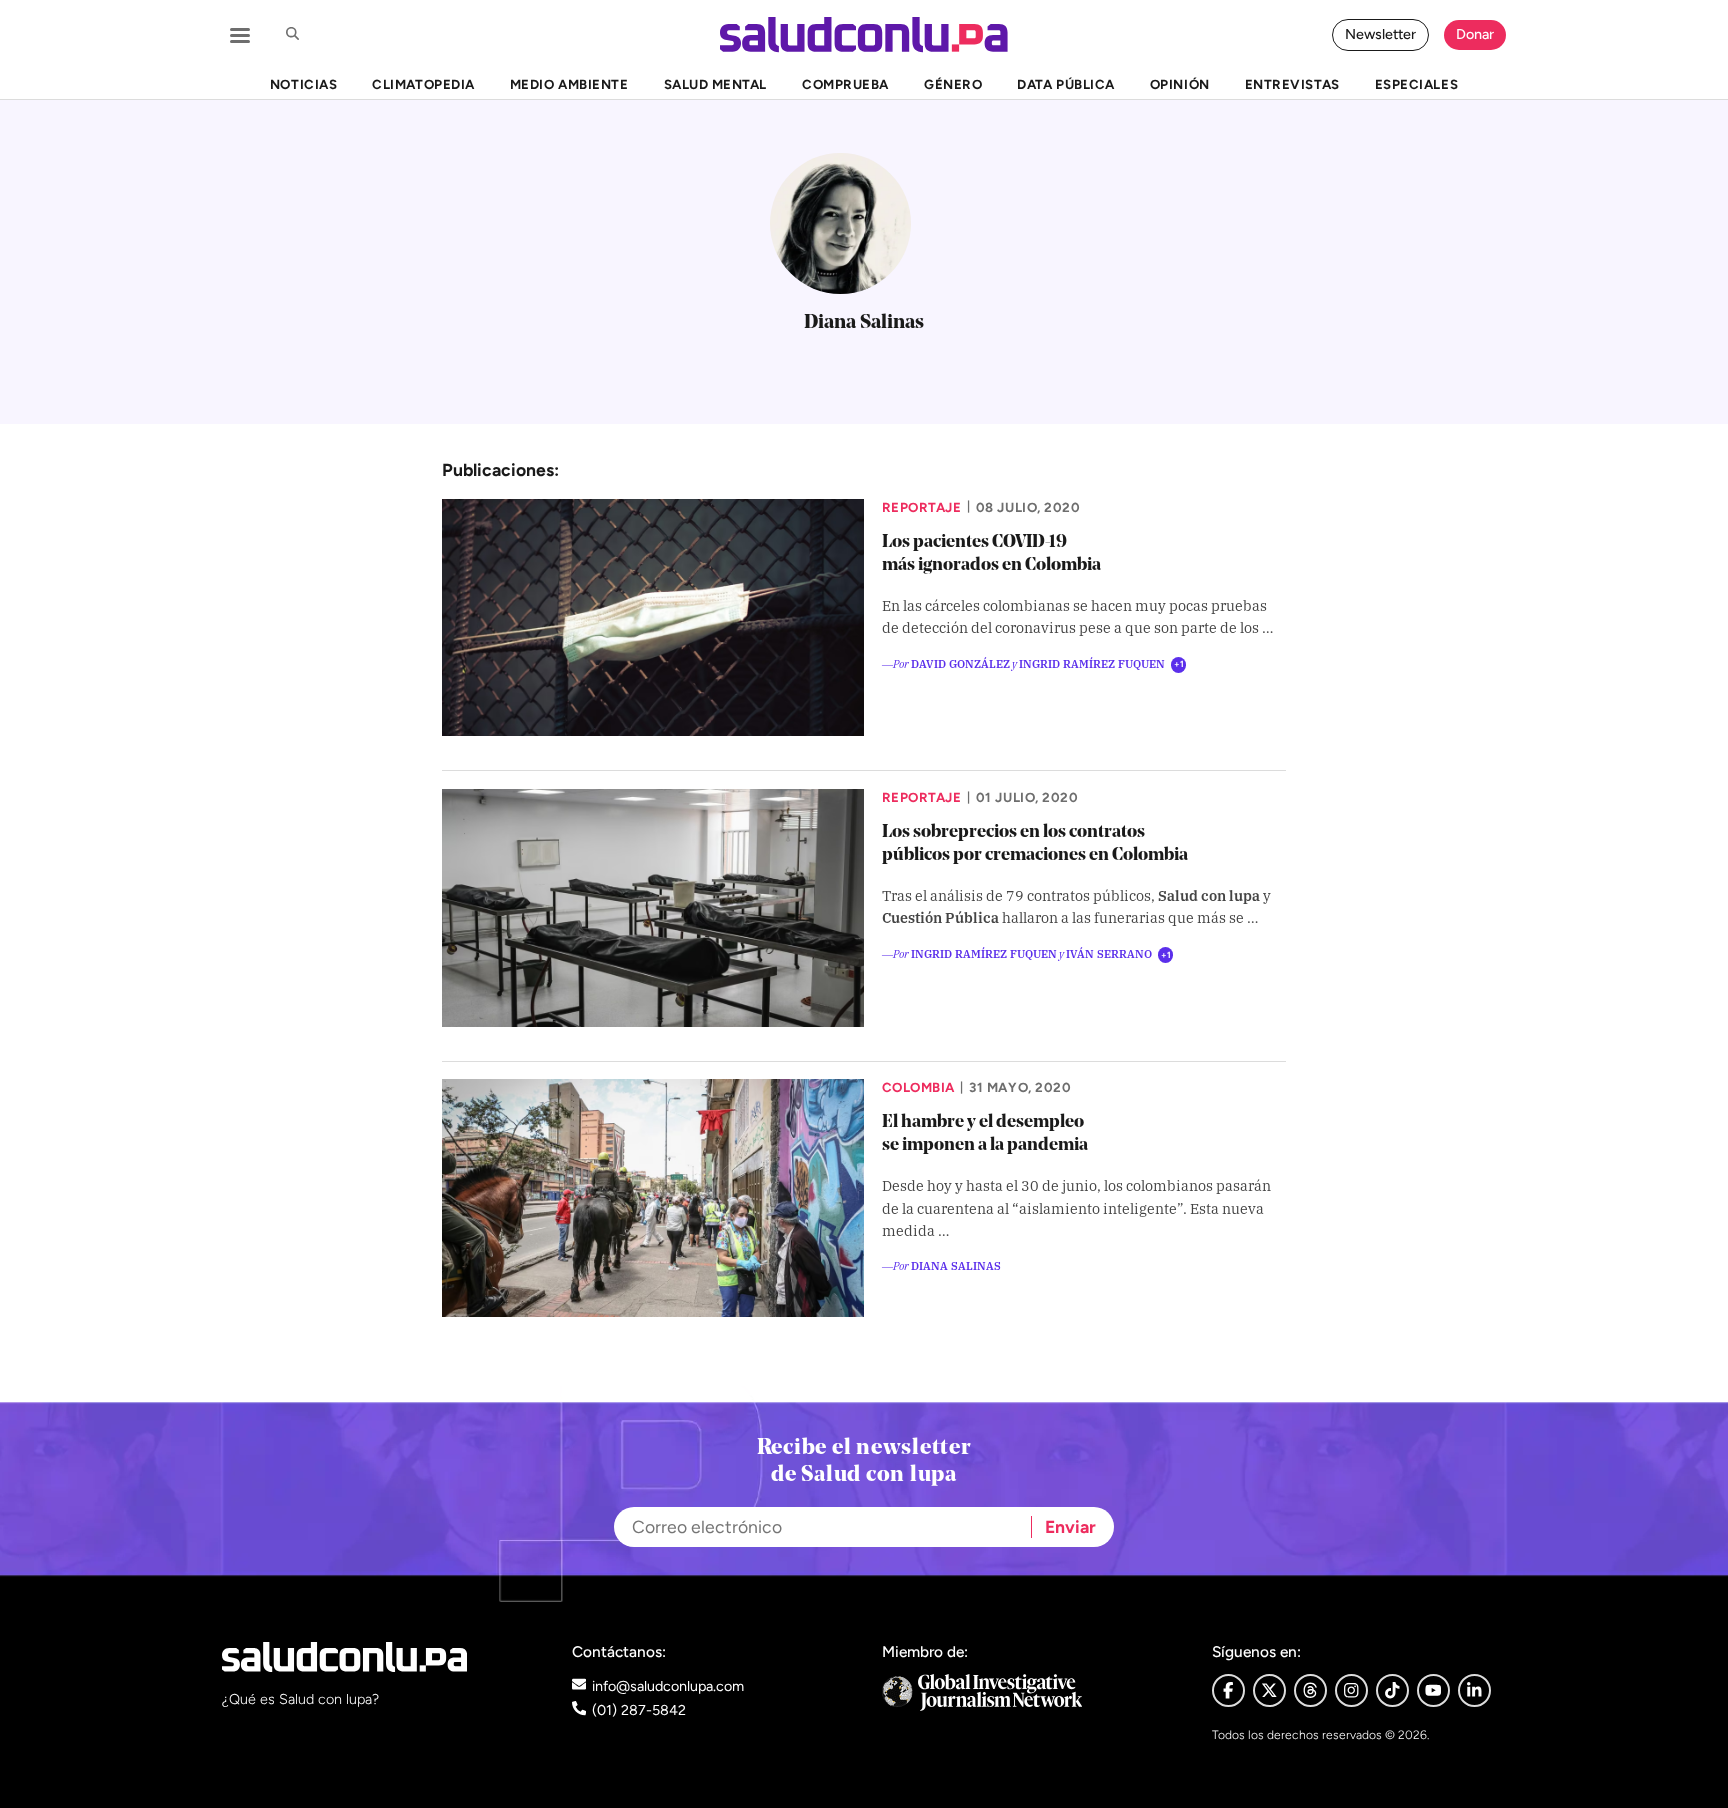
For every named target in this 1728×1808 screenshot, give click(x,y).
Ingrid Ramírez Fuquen (1092, 663)
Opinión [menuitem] (1180, 84)
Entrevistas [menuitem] (1292, 84)
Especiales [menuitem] (1416, 84)
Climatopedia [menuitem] (423, 84)
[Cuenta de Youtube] (1433, 1690)
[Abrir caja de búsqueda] (292, 35)
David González (960, 663)
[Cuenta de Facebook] (1029, 1692)
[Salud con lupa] (864, 34)
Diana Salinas (956, 1265)
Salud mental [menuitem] (715, 84)
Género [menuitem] (953, 84)
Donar (1475, 34)
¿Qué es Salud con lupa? (300, 1699)
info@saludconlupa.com (668, 1686)
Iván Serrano (1109, 953)
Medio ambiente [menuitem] (569, 84)
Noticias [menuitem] (303, 84)
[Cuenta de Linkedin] (1474, 1690)
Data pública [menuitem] (1065, 84)
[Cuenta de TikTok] (1392, 1690)
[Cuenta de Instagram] (1351, 1690)
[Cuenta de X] (1269, 1690)
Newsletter (1380, 34)
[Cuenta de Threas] (1310, 1690)
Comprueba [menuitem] (845, 84)
